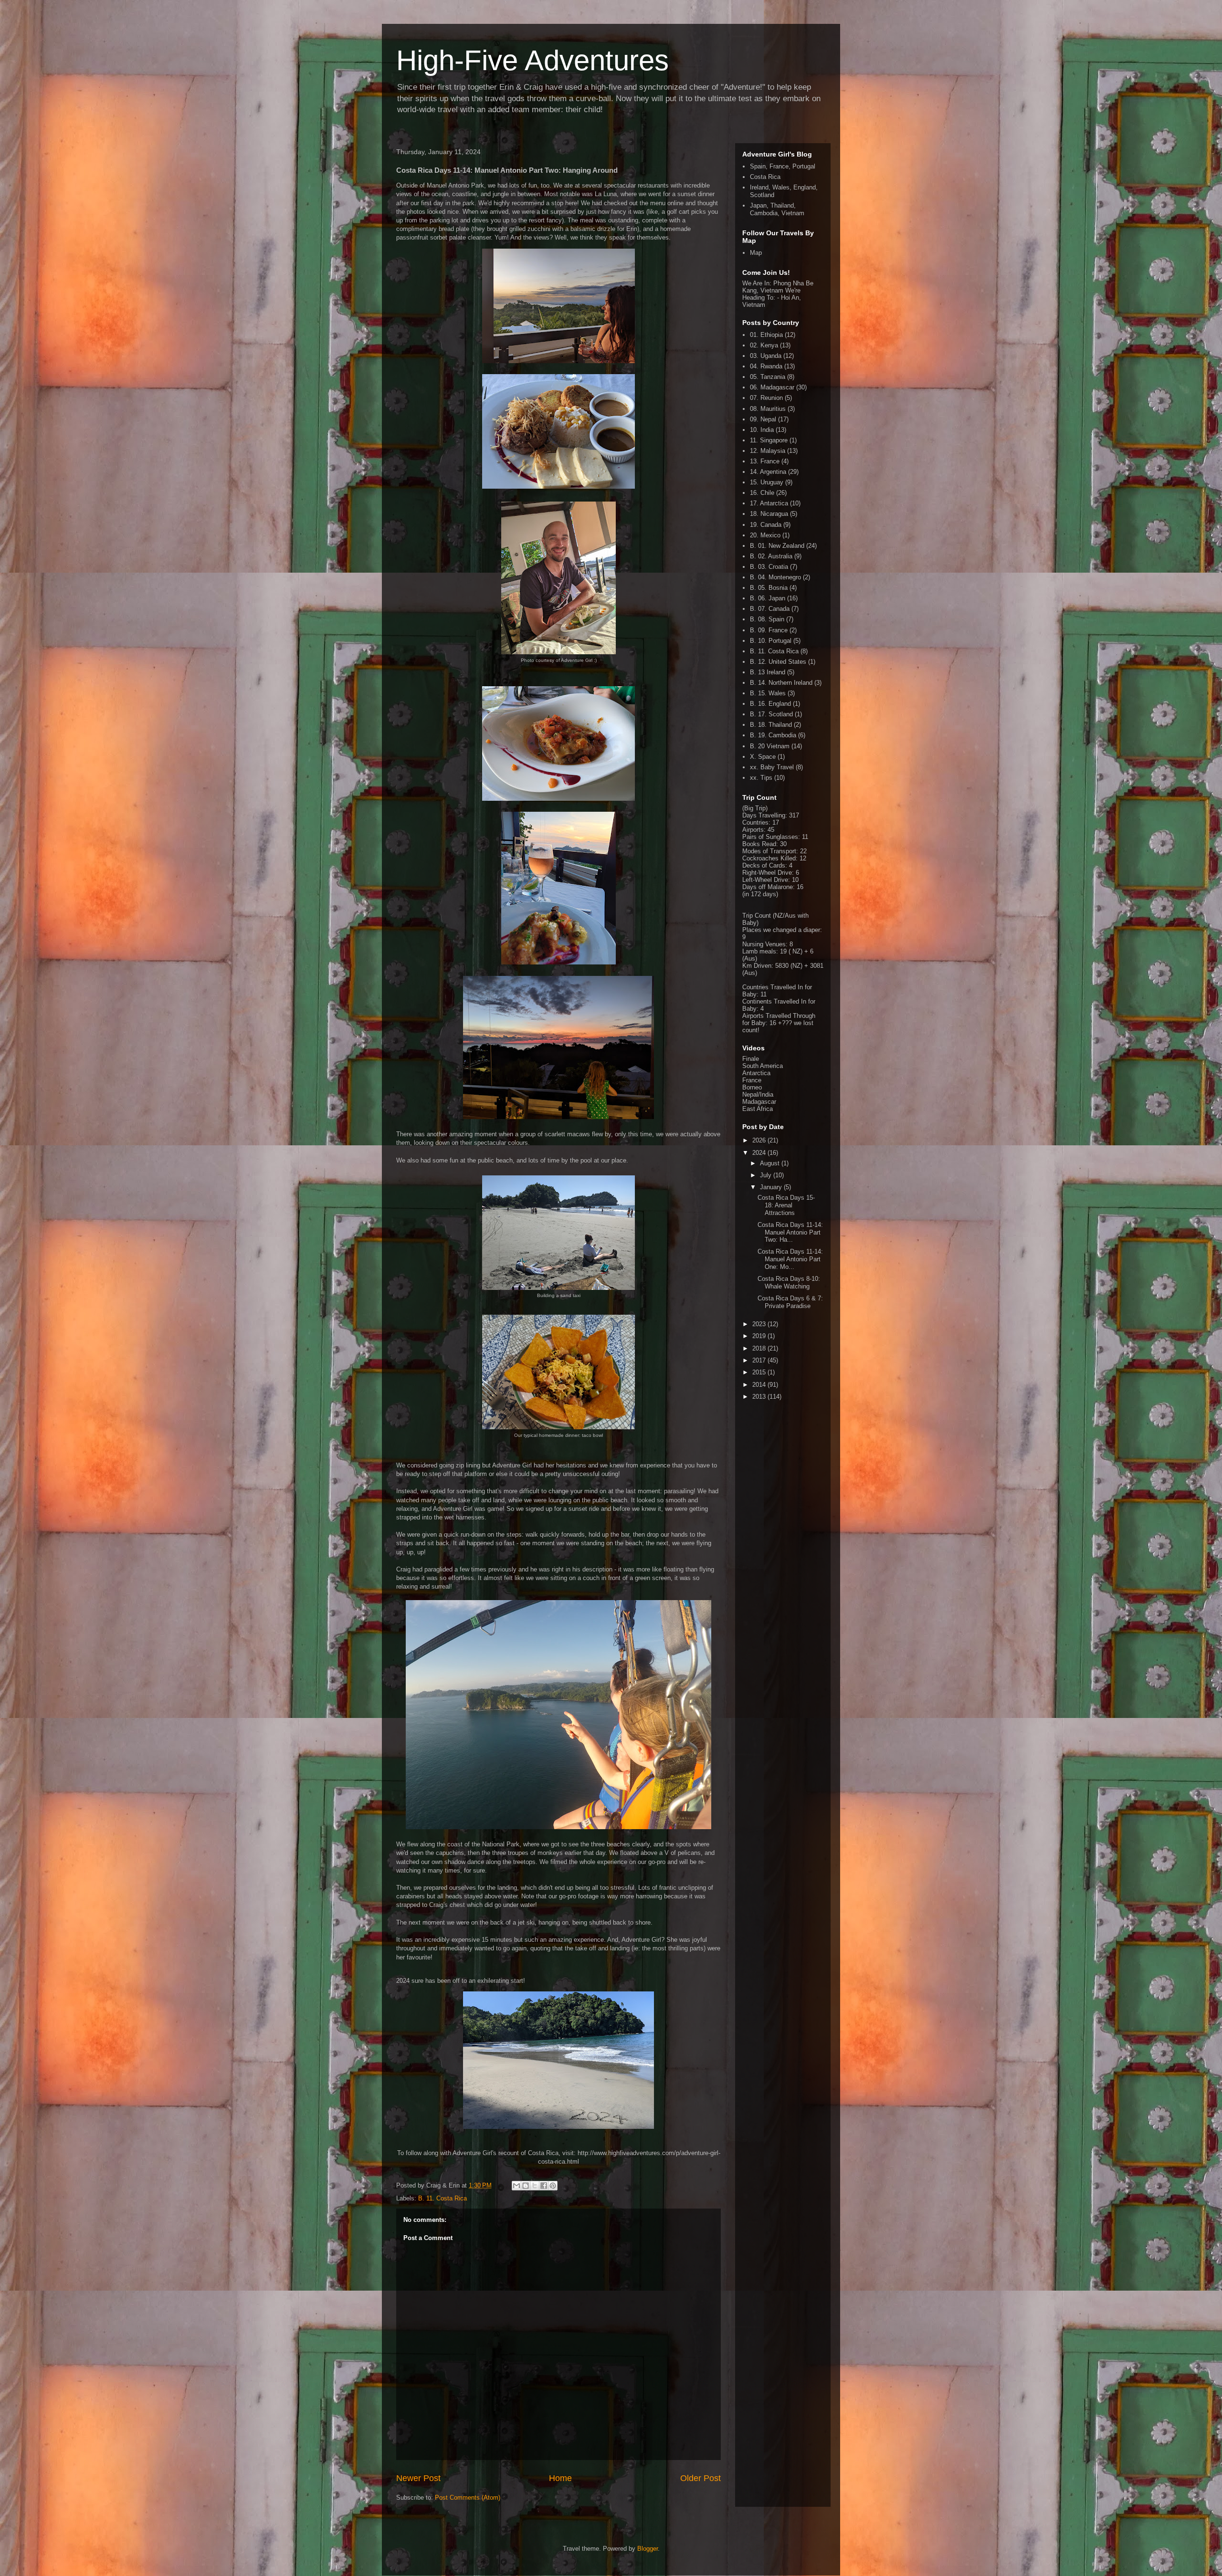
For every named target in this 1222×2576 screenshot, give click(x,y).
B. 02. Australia (771, 556)
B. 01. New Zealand (777, 546)
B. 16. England (770, 704)
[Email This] (516, 2186)
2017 (760, 1360)
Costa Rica (765, 177)
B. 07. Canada (770, 609)
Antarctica (756, 1073)
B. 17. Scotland (771, 714)
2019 (760, 1336)
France (752, 1080)
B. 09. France (769, 630)
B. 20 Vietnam (770, 746)
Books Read (759, 844)
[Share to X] (535, 2186)
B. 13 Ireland (768, 672)
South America (763, 1066)
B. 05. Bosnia (769, 588)
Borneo (752, 1087)
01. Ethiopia (766, 335)
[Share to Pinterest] (553, 2186)
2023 (760, 1324)
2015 (760, 1372)
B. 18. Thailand (771, 725)
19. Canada (766, 525)
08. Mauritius (768, 409)
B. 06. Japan (768, 598)
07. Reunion (766, 398)
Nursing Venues (764, 944)
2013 (760, 1397)
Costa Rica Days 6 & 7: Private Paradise (790, 1302)
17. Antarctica (769, 503)
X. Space (763, 757)
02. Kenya (764, 345)
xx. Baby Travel (772, 767)
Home (560, 2478)
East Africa (758, 1109)
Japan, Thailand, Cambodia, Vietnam (777, 209)
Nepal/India (758, 1094)
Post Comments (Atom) (468, 2497)
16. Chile (762, 493)
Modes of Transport (769, 851)
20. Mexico (765, 535)
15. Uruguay (767, 482)
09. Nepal (763, 419)
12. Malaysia (768, 451)
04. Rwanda (766, 366)
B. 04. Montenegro (775, 577)
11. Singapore (769, 440)
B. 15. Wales (768, 693)
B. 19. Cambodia (773, 735)
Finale (751, 1059)
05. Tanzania (768, 377)
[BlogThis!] (526, 2186)
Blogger (648, 2549)
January (772, 1187)
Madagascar (759, 1102)
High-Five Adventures (532, 60)
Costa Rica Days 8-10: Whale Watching (789, 1283)
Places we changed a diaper (781, 930)
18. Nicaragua (769, 514)
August (771, 1163)
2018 (760, 1348)
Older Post (701, 2478)
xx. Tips (761, 778)
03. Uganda (766, 356)
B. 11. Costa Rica (442, 2198)
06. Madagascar (772, 387)
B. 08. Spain (767, 619)
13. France (765, 461)
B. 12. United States (778, 662)
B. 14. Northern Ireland (781, 683)
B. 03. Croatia (769, 567)
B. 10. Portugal (771, 641)
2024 (760, 1153)
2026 (760, 1140)
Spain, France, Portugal (783, 166)
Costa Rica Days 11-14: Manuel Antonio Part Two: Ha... (790, 1232)
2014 (760, 1385)
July (767, 1175)
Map (756, 253)
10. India (762, 430)
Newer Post (418, 2478)
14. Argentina (768, 472)
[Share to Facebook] (544, 2186)
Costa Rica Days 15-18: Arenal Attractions (786, 1205)
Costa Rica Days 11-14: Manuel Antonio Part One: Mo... (790, 1259)
